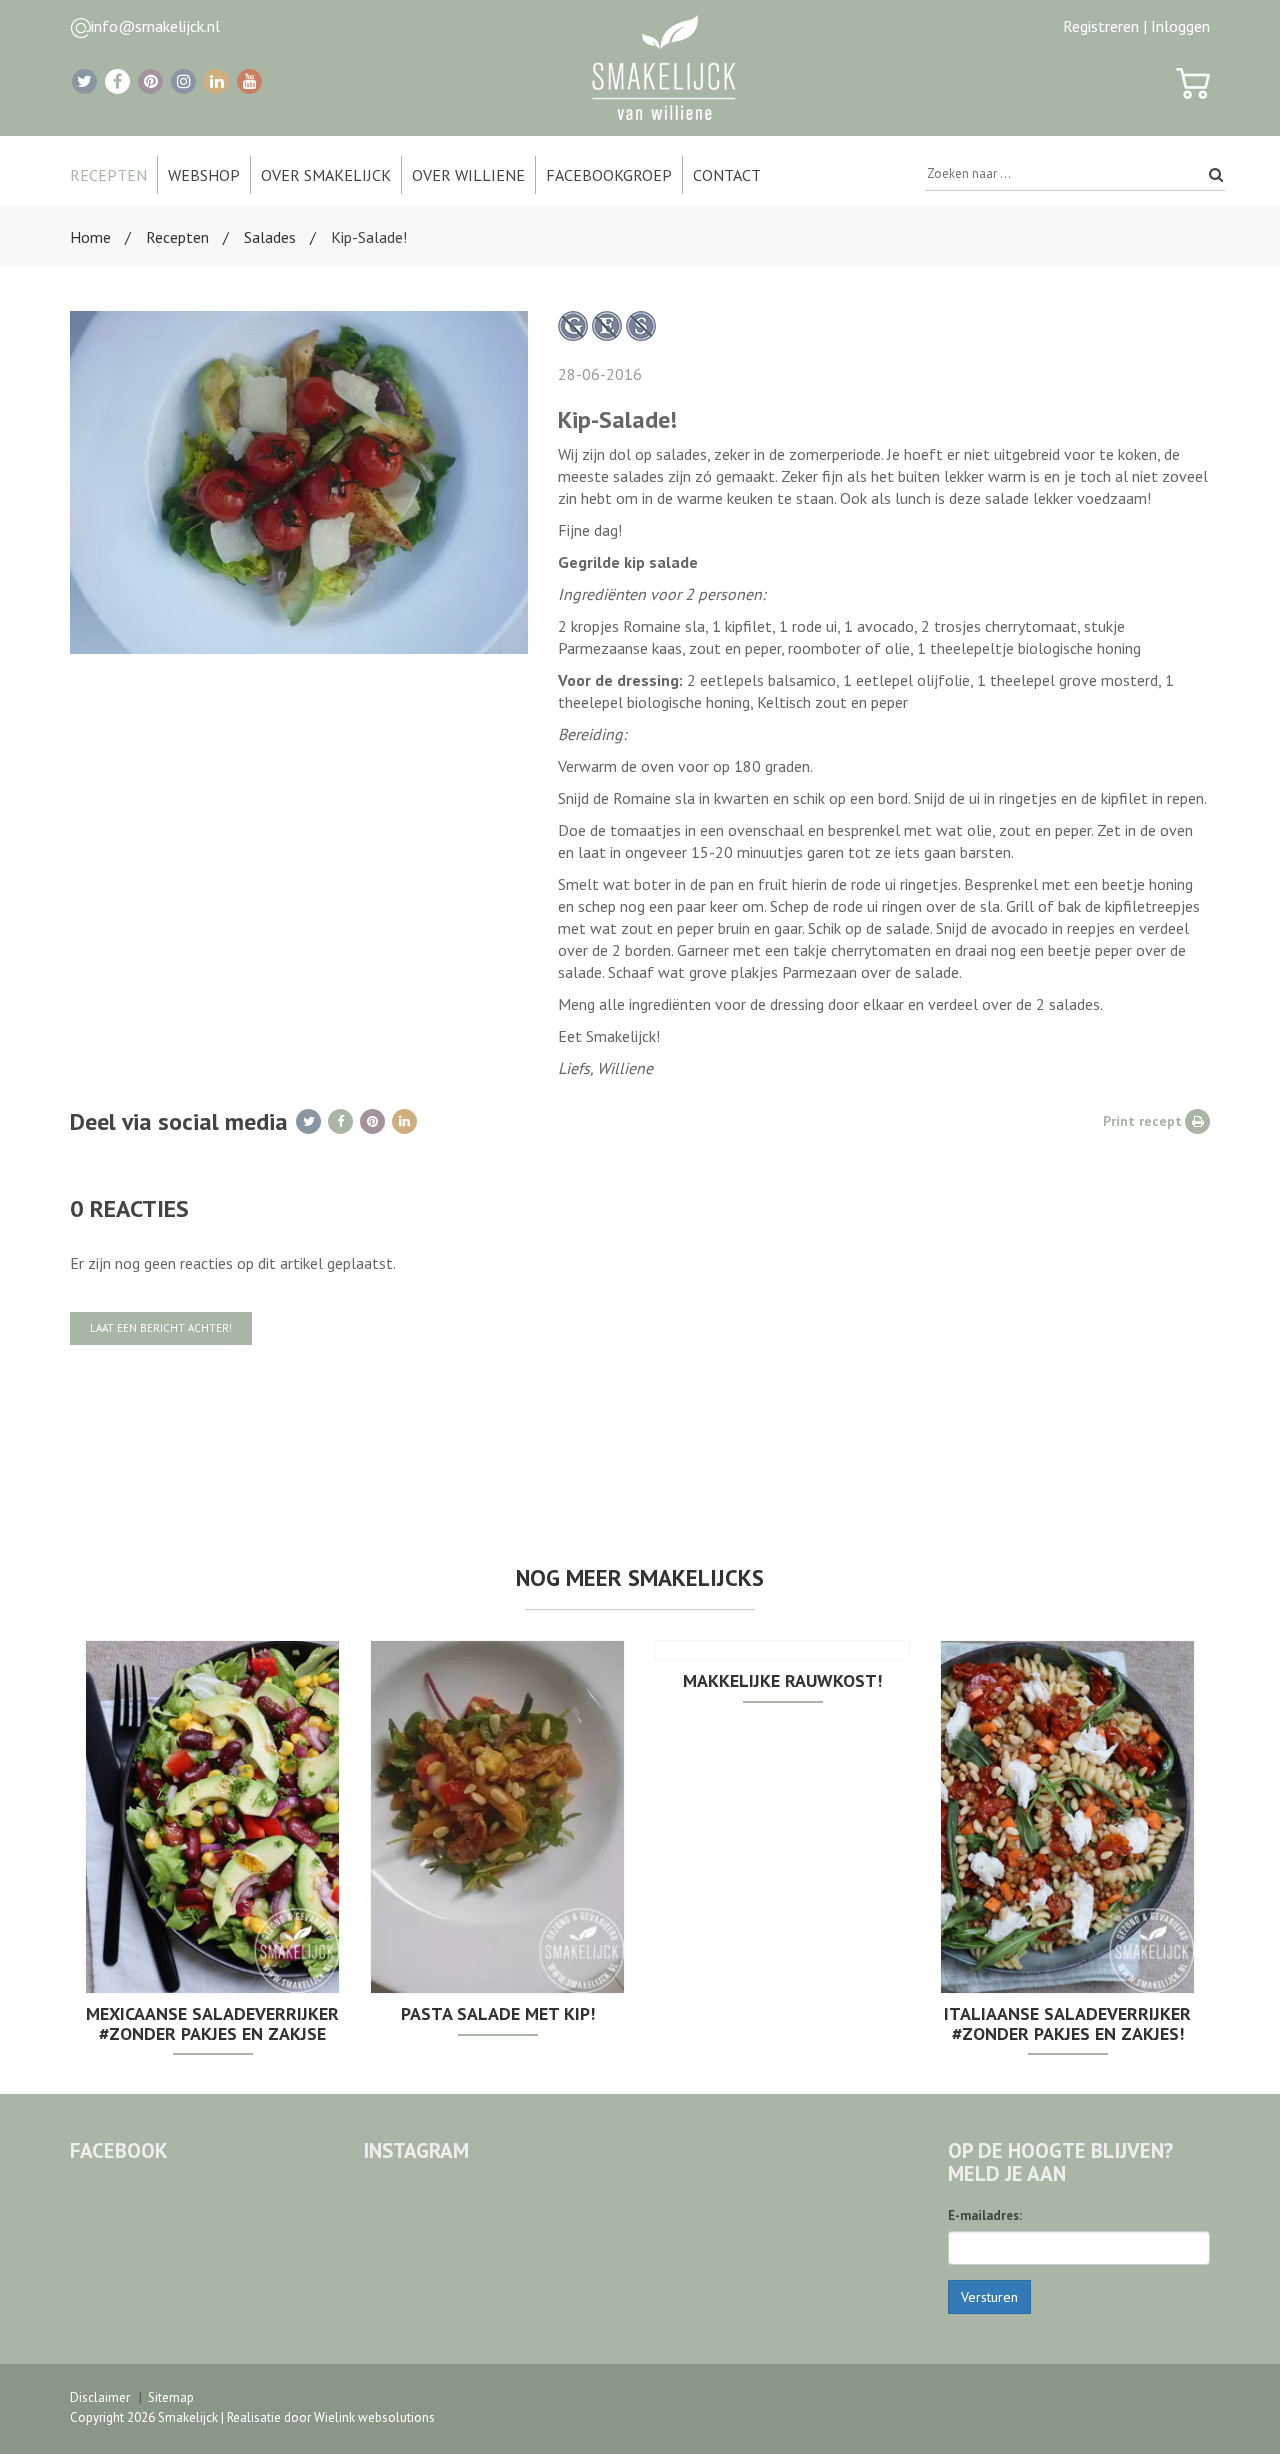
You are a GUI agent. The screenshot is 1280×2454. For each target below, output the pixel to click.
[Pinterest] (150, 81)
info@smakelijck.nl (155, 26)
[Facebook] (117, 81)
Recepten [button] (108, 175)
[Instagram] (183, 81)
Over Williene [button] (468, 175)
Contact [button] (727, 175)
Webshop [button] (204, 175)
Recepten (177, 237)
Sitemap (171, 2397)
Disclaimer (100, 2397)
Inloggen (1180, 26)
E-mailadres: (985, 2215)
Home (90, 237)
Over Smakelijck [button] (326, 175)
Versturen (989, 2297)
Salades (270, 237)
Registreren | (1105, 26)
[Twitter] (84, 81)
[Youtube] (249, 81)
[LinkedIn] (216, 81)
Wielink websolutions (374, 2417)
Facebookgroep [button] (609, 175)
